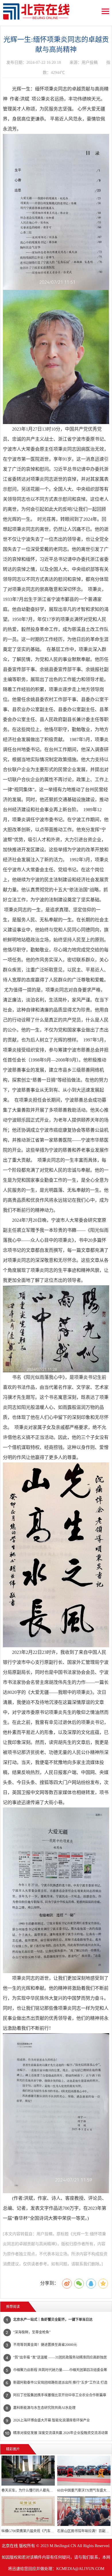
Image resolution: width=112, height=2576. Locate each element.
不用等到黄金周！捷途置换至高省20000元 (45, 2345)
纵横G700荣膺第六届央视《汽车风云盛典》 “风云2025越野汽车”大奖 (28, 2531)
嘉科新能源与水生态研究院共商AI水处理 (44, 2408)
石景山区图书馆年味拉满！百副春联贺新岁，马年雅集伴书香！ (84, 2531)
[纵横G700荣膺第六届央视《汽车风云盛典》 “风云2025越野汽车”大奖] (28, 2511)
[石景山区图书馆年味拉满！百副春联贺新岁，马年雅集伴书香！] (84, 2511)
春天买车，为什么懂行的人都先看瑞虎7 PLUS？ (28, 2490)
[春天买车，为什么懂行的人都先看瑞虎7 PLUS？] (28, 2470)
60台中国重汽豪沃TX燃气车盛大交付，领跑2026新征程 (84, 2490)
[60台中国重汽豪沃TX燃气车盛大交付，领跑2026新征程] (84, 2470)
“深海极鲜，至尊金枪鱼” (32, 2332)
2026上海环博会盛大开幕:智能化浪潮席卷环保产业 (52, 2420)
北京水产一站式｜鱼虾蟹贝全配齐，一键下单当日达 (53, 2320)
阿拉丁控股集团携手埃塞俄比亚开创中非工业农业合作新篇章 (60, 2395)
